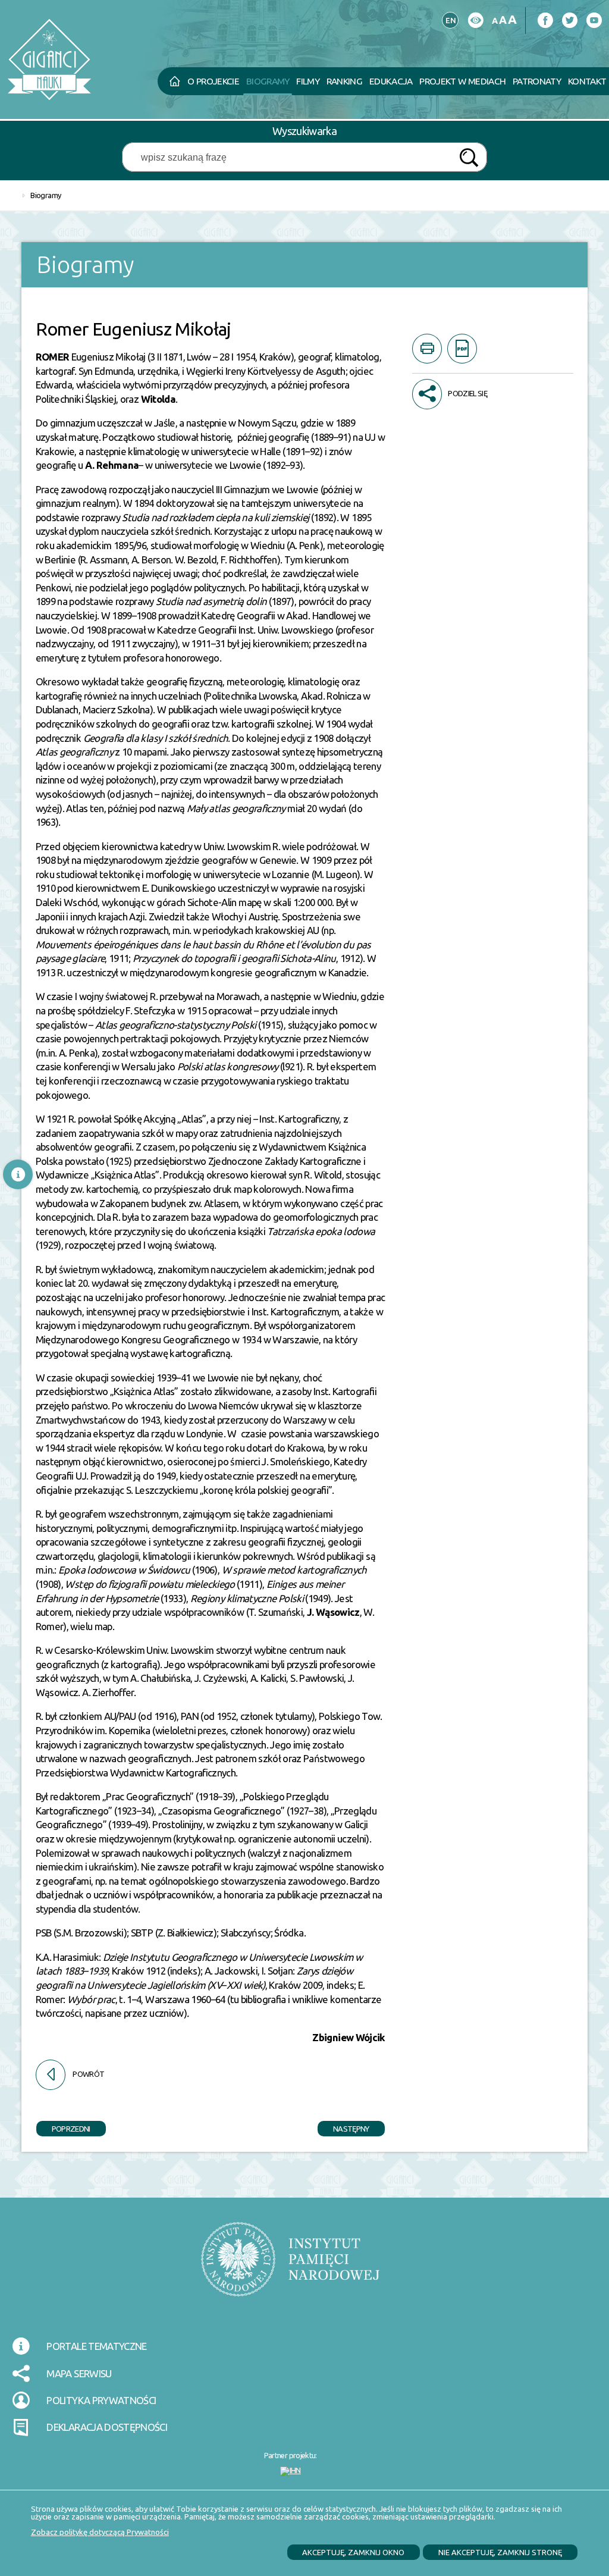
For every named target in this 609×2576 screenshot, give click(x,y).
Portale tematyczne (96, 2346)
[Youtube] (594, 21)
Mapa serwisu (79, 2373)
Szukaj (469, 158)
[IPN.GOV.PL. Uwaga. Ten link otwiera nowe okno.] (290, 2267)
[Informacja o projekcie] (18, 1174)
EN (449, 18)
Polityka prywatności (101, 2400)
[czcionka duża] (512, 19)
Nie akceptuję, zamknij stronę (500, 2552)
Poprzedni (63, 2127)
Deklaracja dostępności (107, 2427)
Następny (343, 2127)
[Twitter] (569, 21)
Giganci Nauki (140, 32)
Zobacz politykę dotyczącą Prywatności (100, 2532)
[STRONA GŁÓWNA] (174, 82)
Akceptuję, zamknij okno (353, 2552)
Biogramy (45, 195)
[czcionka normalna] (495, 21)
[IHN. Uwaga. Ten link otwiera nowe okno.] (291, 2471)
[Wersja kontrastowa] (475, 21)
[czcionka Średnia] (503, 20)
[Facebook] (545, 21)
